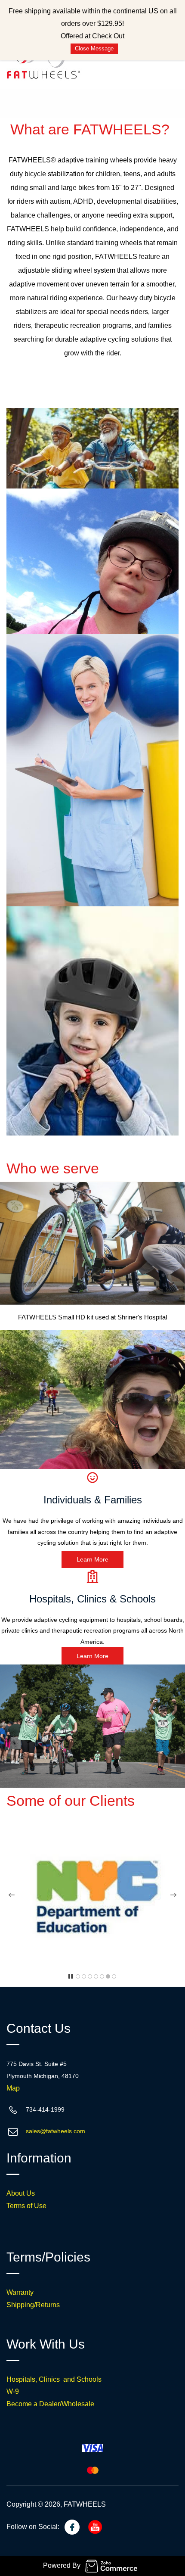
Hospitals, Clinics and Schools (54, 2379)
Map (13, 2088)
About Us (21, 2193)
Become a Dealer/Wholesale (50, 2404)
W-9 (13, 2391)
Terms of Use (26, 2206)
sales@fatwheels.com (55, 2131)
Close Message (94, 48)
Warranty (20, 2292)
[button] (92, 1559)
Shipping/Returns (33, 2305)
